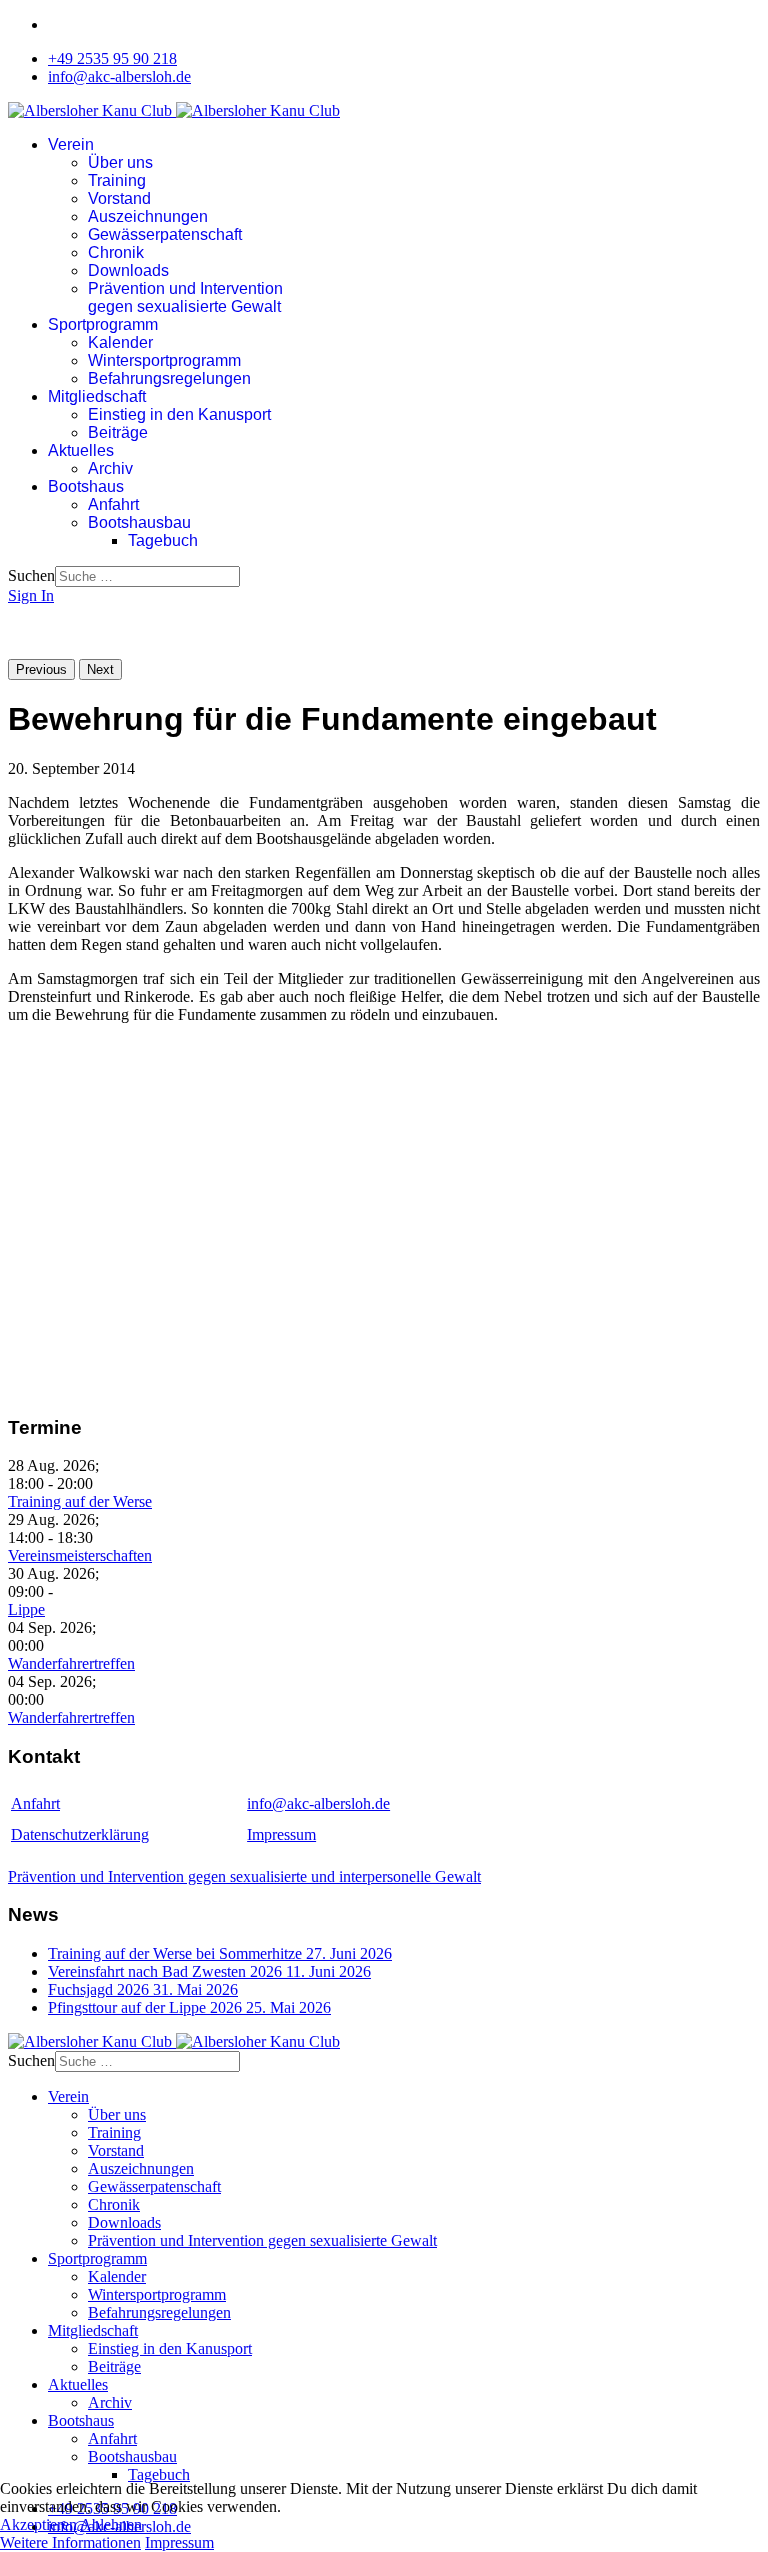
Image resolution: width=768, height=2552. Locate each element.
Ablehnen (111, 2524)
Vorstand (119, 198)
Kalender (120, 342)
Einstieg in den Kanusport (179, 414)
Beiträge (118, 432)
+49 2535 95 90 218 (112, 58)
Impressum (281, 1834)
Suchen (31, 575)
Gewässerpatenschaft (165, 234)
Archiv (110, 468)
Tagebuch (163, 540)
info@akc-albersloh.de (119, 76)
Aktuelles (81, 450)
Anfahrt (113, 504)
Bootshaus (86, 486)
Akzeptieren (38, 2524)
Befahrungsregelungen (169, 378)
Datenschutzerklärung (80, 1834)
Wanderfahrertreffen (71, 1663)
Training (117, 180)
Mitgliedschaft (97, 396)
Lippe (26, 1609)
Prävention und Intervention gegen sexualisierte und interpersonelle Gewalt (244, 1876)
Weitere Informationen (70, 2542)
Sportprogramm (103, 324)
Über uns (120, 162)
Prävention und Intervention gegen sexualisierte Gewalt (185, 297)
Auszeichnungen (148, 216)
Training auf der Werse (80, 1501)
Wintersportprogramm (164, 360)
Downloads (128, 270)
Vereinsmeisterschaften (80, 1555)
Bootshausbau (139, 522)
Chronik (116, 252)
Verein (71, 144)
